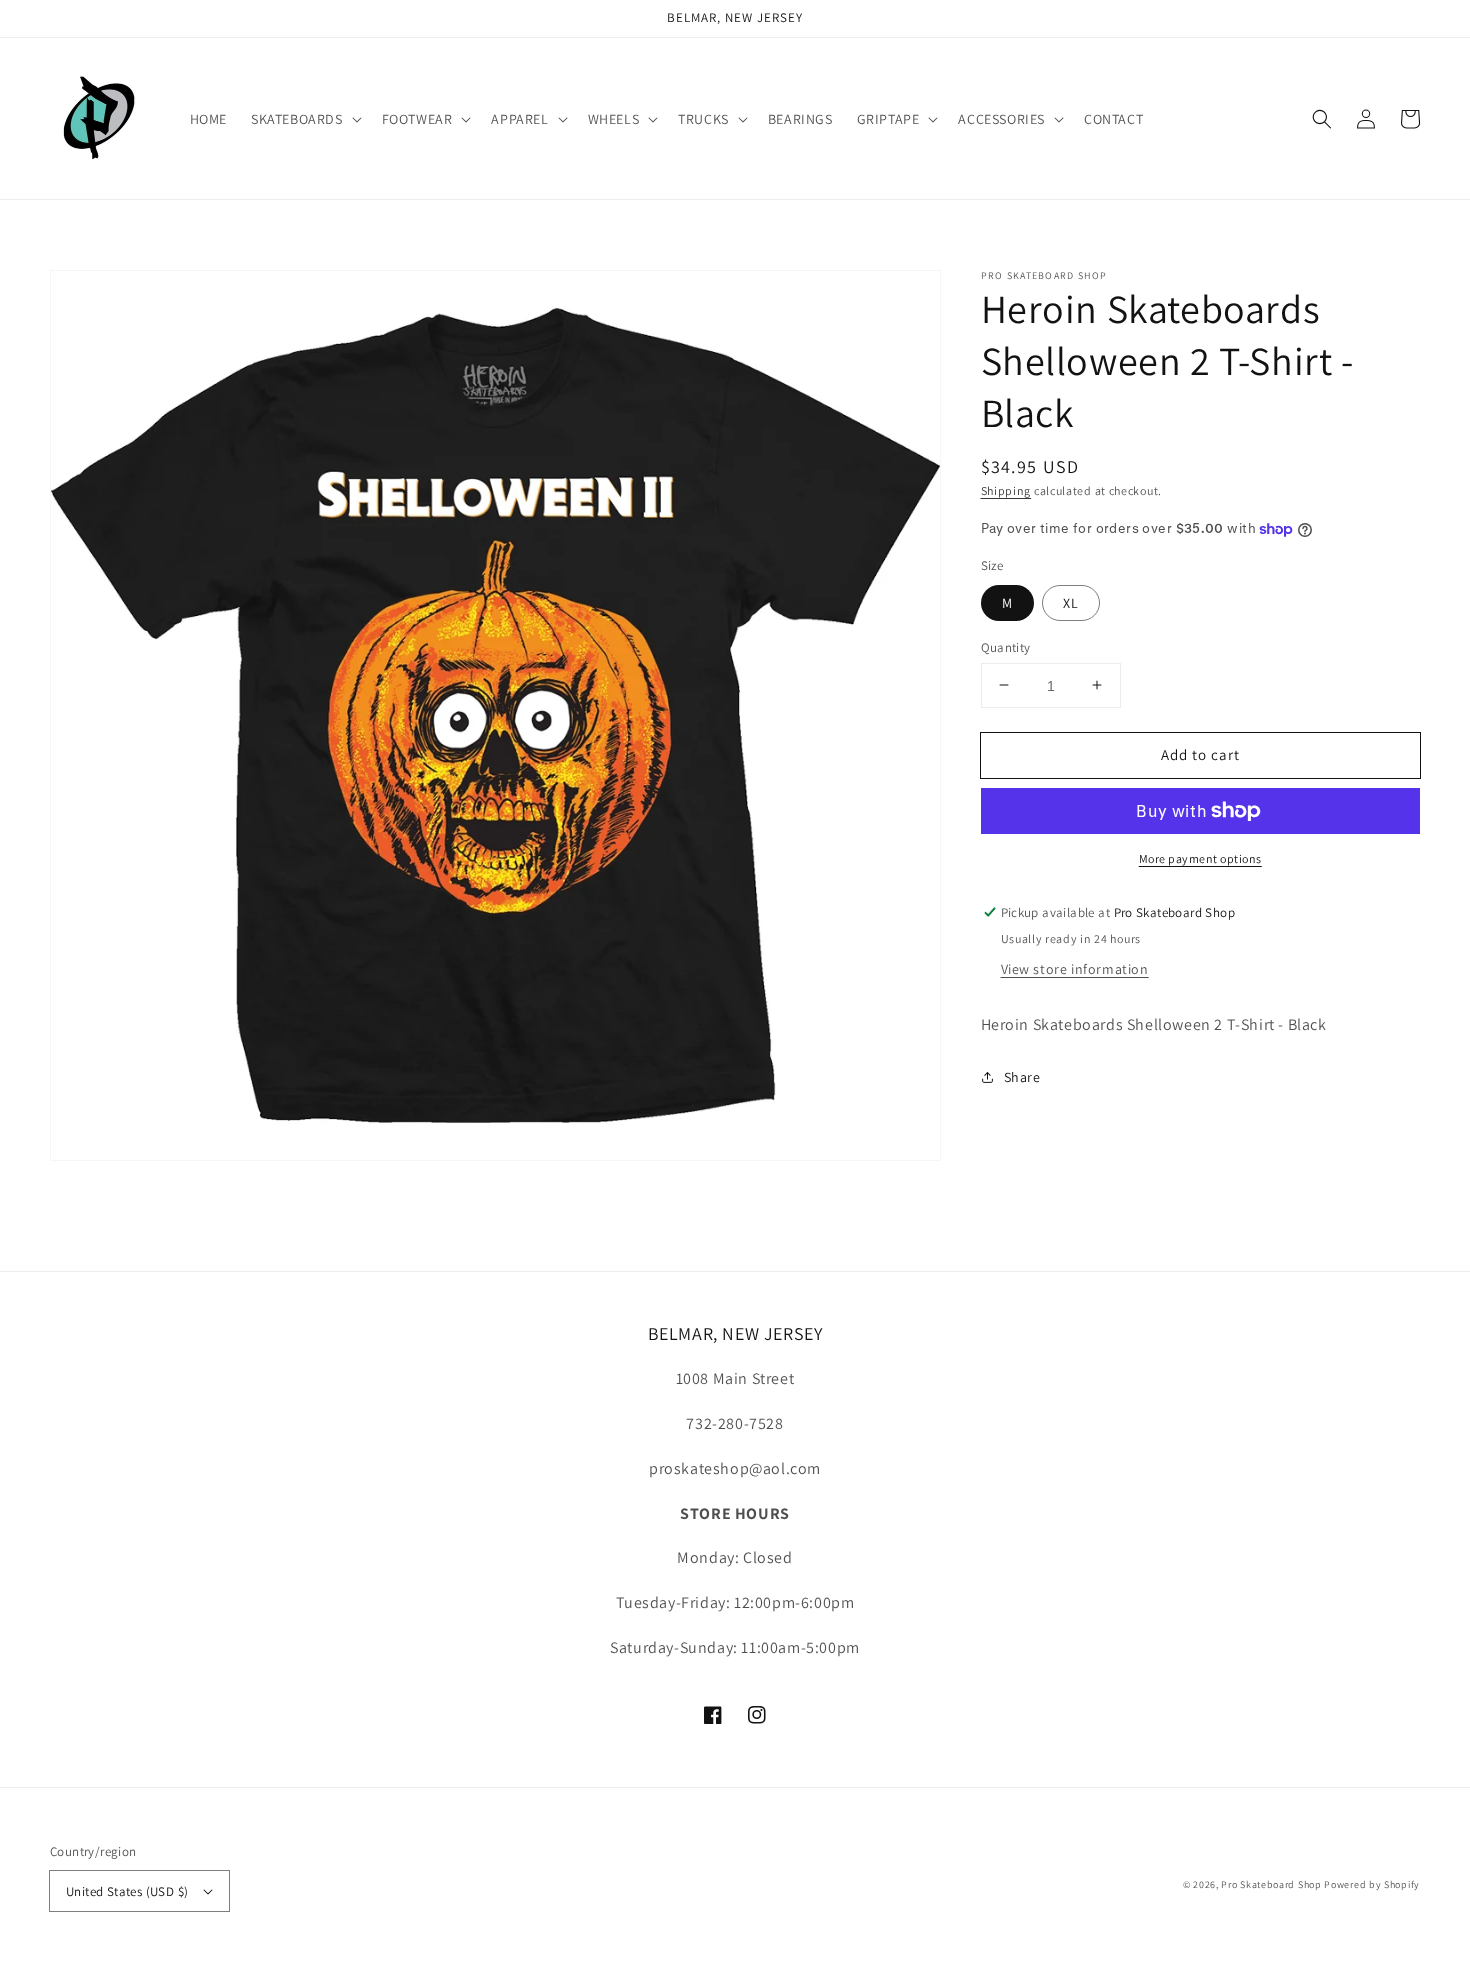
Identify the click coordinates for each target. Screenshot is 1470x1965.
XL (1071, 602)
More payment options (1200, 858)
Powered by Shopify (1372, 1884)
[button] (304, 119)
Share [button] (1022, 1077)
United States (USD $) (127, 1891)
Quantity (1006, 646)
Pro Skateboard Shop (1271, 1884)
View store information (1075, 969)
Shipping (1006, 490)
